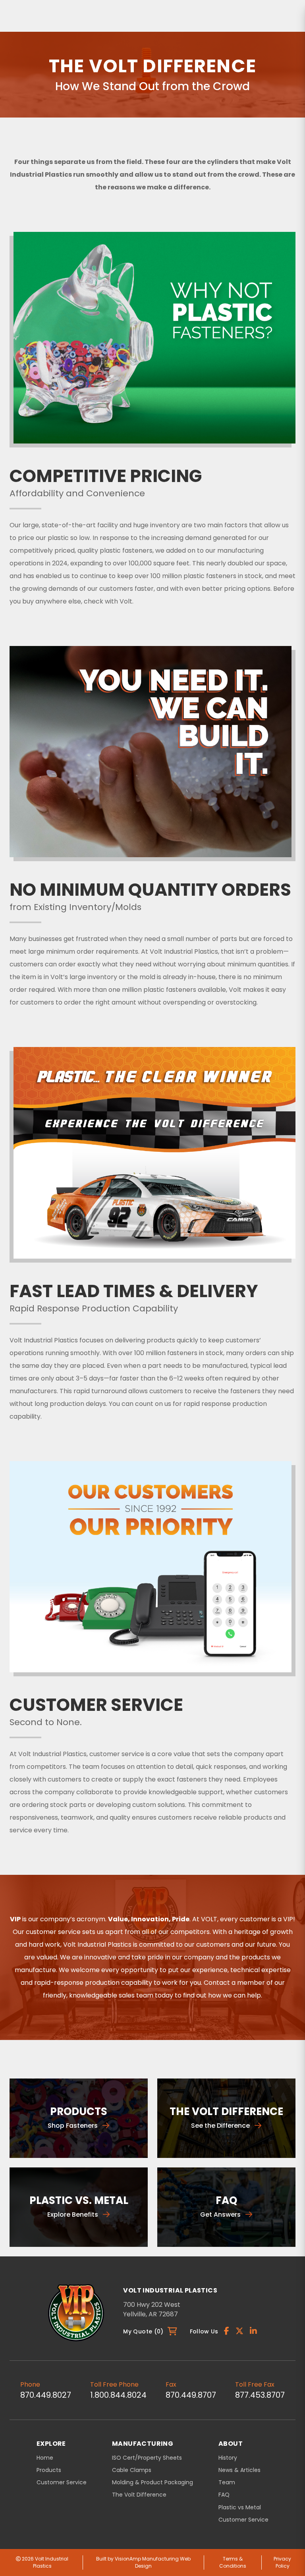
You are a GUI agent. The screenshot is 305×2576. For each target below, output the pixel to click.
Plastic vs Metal (240, 2508)
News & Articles (239, 2470)
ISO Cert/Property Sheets (147, 2458)
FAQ (224, 2495)
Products (49, 2470)
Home (45, 2458)
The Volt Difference (139, 2495)
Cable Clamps (132, 2470)
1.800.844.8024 (118, 2395)
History (228, 2458)
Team (227, 2482)
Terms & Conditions (233, 2562)
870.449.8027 (46, 2395)
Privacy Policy (282, 2562)
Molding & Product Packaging (152, 2482)
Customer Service (62, 2482)
